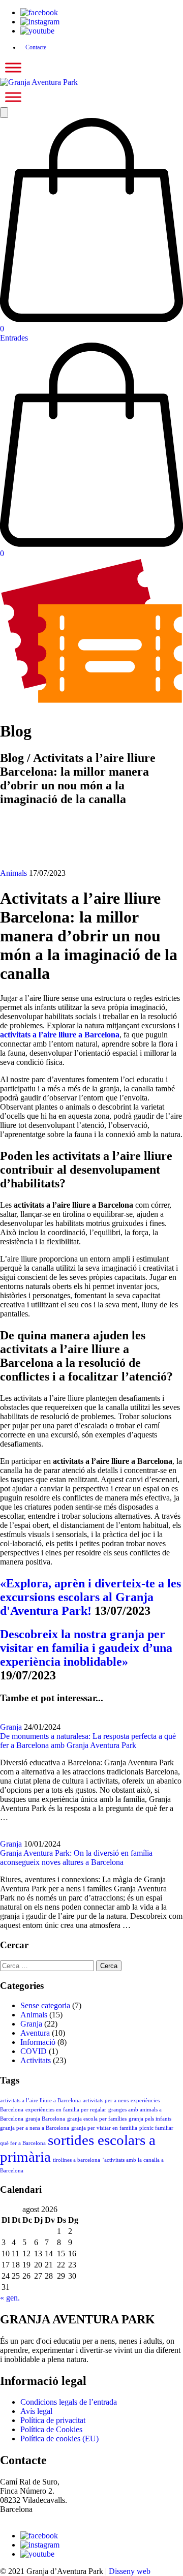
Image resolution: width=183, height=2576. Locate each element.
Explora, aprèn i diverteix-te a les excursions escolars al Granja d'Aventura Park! (90, 1597)
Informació (38, 2042)
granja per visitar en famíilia (104, 2128)
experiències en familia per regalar (66, 2110)
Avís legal (36, 2411)
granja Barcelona (45, 2119)
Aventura (35, 2033)
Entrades (14, 338)
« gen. (10, 2298)
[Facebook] (39, 12)
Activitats (36, 2060)
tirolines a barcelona (77, 2160)
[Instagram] (40, 22)
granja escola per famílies (97, 2119)
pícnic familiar (156, 2128)
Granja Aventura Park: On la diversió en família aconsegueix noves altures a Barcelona (76, 1858)
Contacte (36, 47)
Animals (13, 873)
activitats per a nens (106, 2100)
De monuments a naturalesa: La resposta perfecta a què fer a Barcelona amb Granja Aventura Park (88, 1741)
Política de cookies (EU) (59, 2439)
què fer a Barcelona (23, 2143)
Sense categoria (45, 2005)
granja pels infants (150, 2119)
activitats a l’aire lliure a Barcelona (40, 2100)
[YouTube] (37, 31)
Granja (11, 1727)
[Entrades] (91, 701)
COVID (34, 2051)
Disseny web (130, 2571)
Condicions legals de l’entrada (69, 2402)
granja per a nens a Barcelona (35, 2128)
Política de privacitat (53, 2420)
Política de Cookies (51, 2429)
